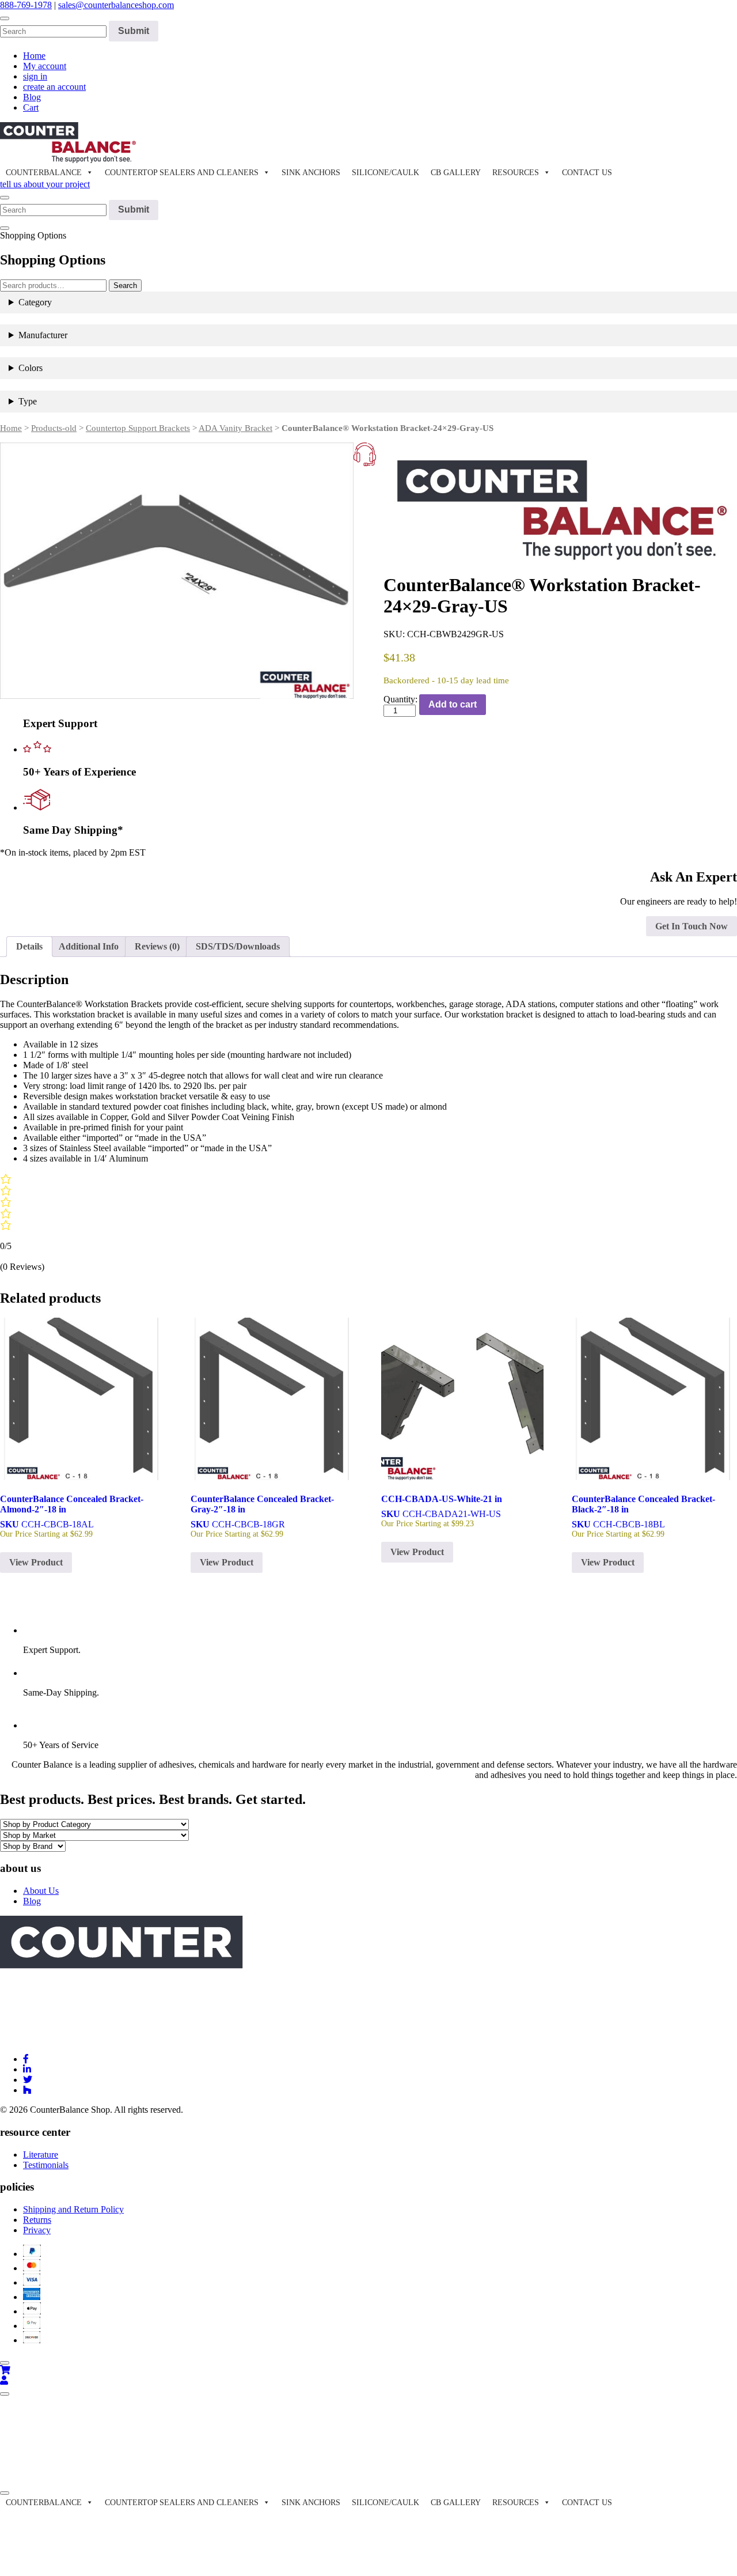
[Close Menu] (5, 2493)
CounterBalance (44, 173)
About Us (41, 1891)
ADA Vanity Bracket (235, 428)
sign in (35, 76)
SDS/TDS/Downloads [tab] (238, 946)
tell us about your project (45, 184)
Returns (37, 2220)
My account (45, 66)
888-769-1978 (26, 5)
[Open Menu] (5, 2394)
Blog (32, 97)
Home (34, 56)
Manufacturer (43, 335)
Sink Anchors (311, 173)
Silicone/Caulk (385, 173)
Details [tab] (29, 946)
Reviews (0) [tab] (157, 946)
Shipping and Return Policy (73, 2209)
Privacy (37, 2230)
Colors (31, 368)
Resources (516, 173)
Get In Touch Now (692, 926)
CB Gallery (456, 173)
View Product (36, 1562)
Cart (31, 107)
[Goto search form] (5, 18)
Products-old (54, 428)
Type (28, 401)
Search (125, 285)
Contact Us (587, 173)
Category (35, 302)
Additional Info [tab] (89, 946)
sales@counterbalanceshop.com (116, 5)
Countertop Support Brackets (138, 428)
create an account (54, 87)
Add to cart (453, 704)
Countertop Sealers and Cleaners (182, 173)
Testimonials (46, 2165)
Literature (41, 2155)
